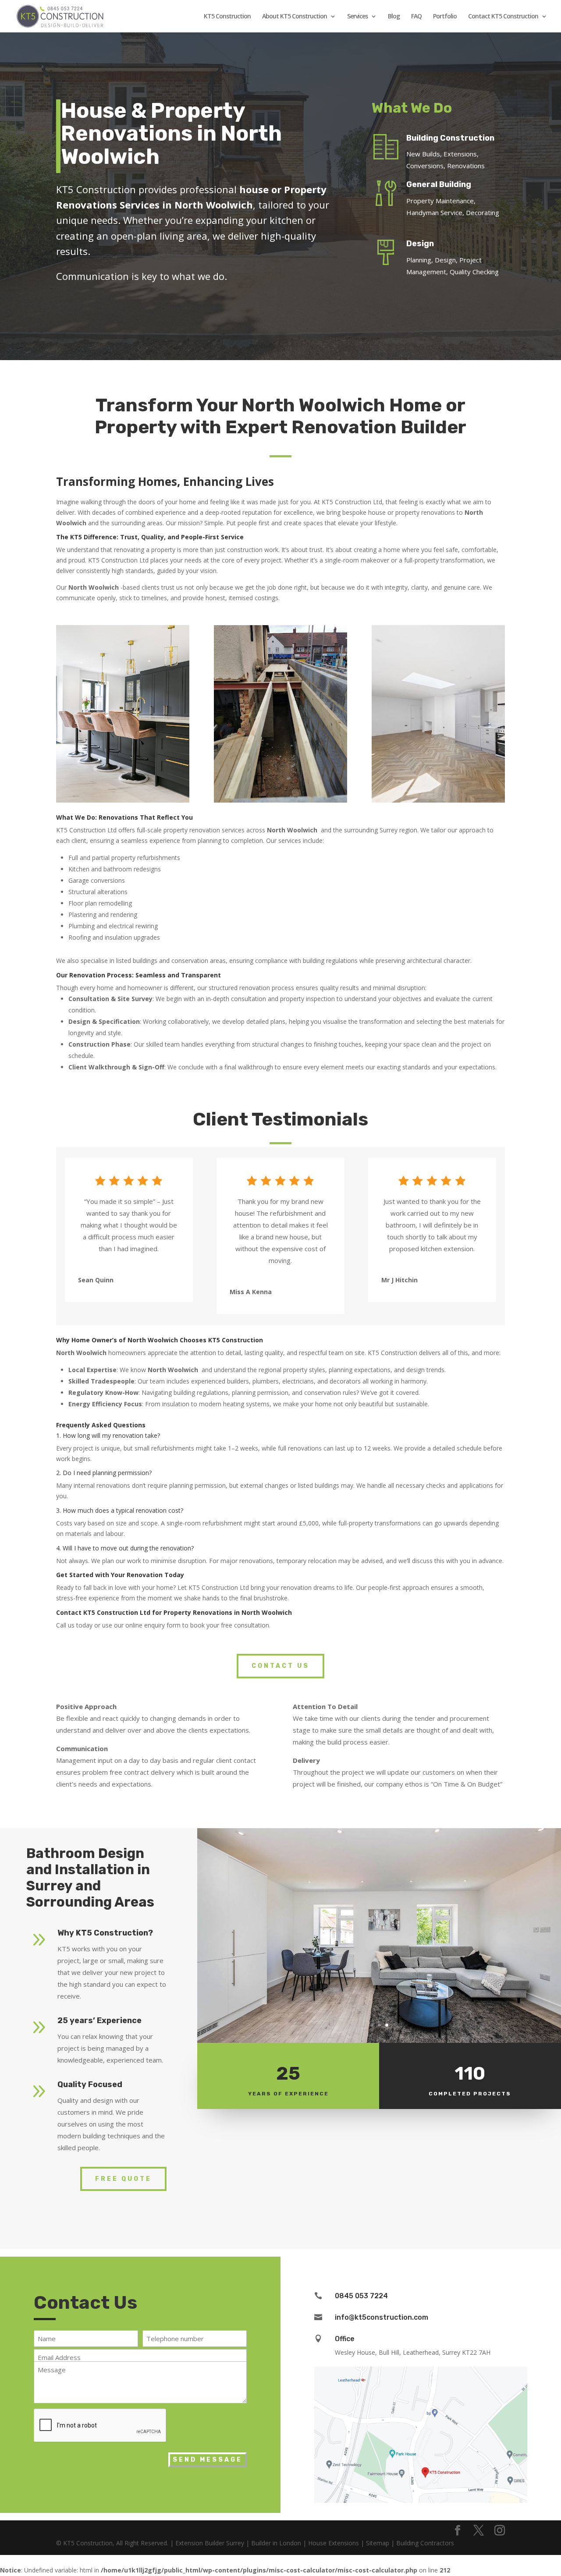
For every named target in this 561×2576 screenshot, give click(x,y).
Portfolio (445, 17)
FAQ (416, 17)
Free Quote (123, 2179)
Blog (394, 17)
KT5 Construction (227, 17)
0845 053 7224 (361, 2296)
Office (345, 2339)
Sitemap (378, 2543)
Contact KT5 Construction (503, 17)
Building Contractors (425, 2543)
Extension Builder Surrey (210, 2543)
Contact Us (280, 1666)
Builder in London (276, 2543)
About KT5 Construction (295, 17)
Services (357, 17)
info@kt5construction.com (382, 2317)
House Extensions (334, 2543)
